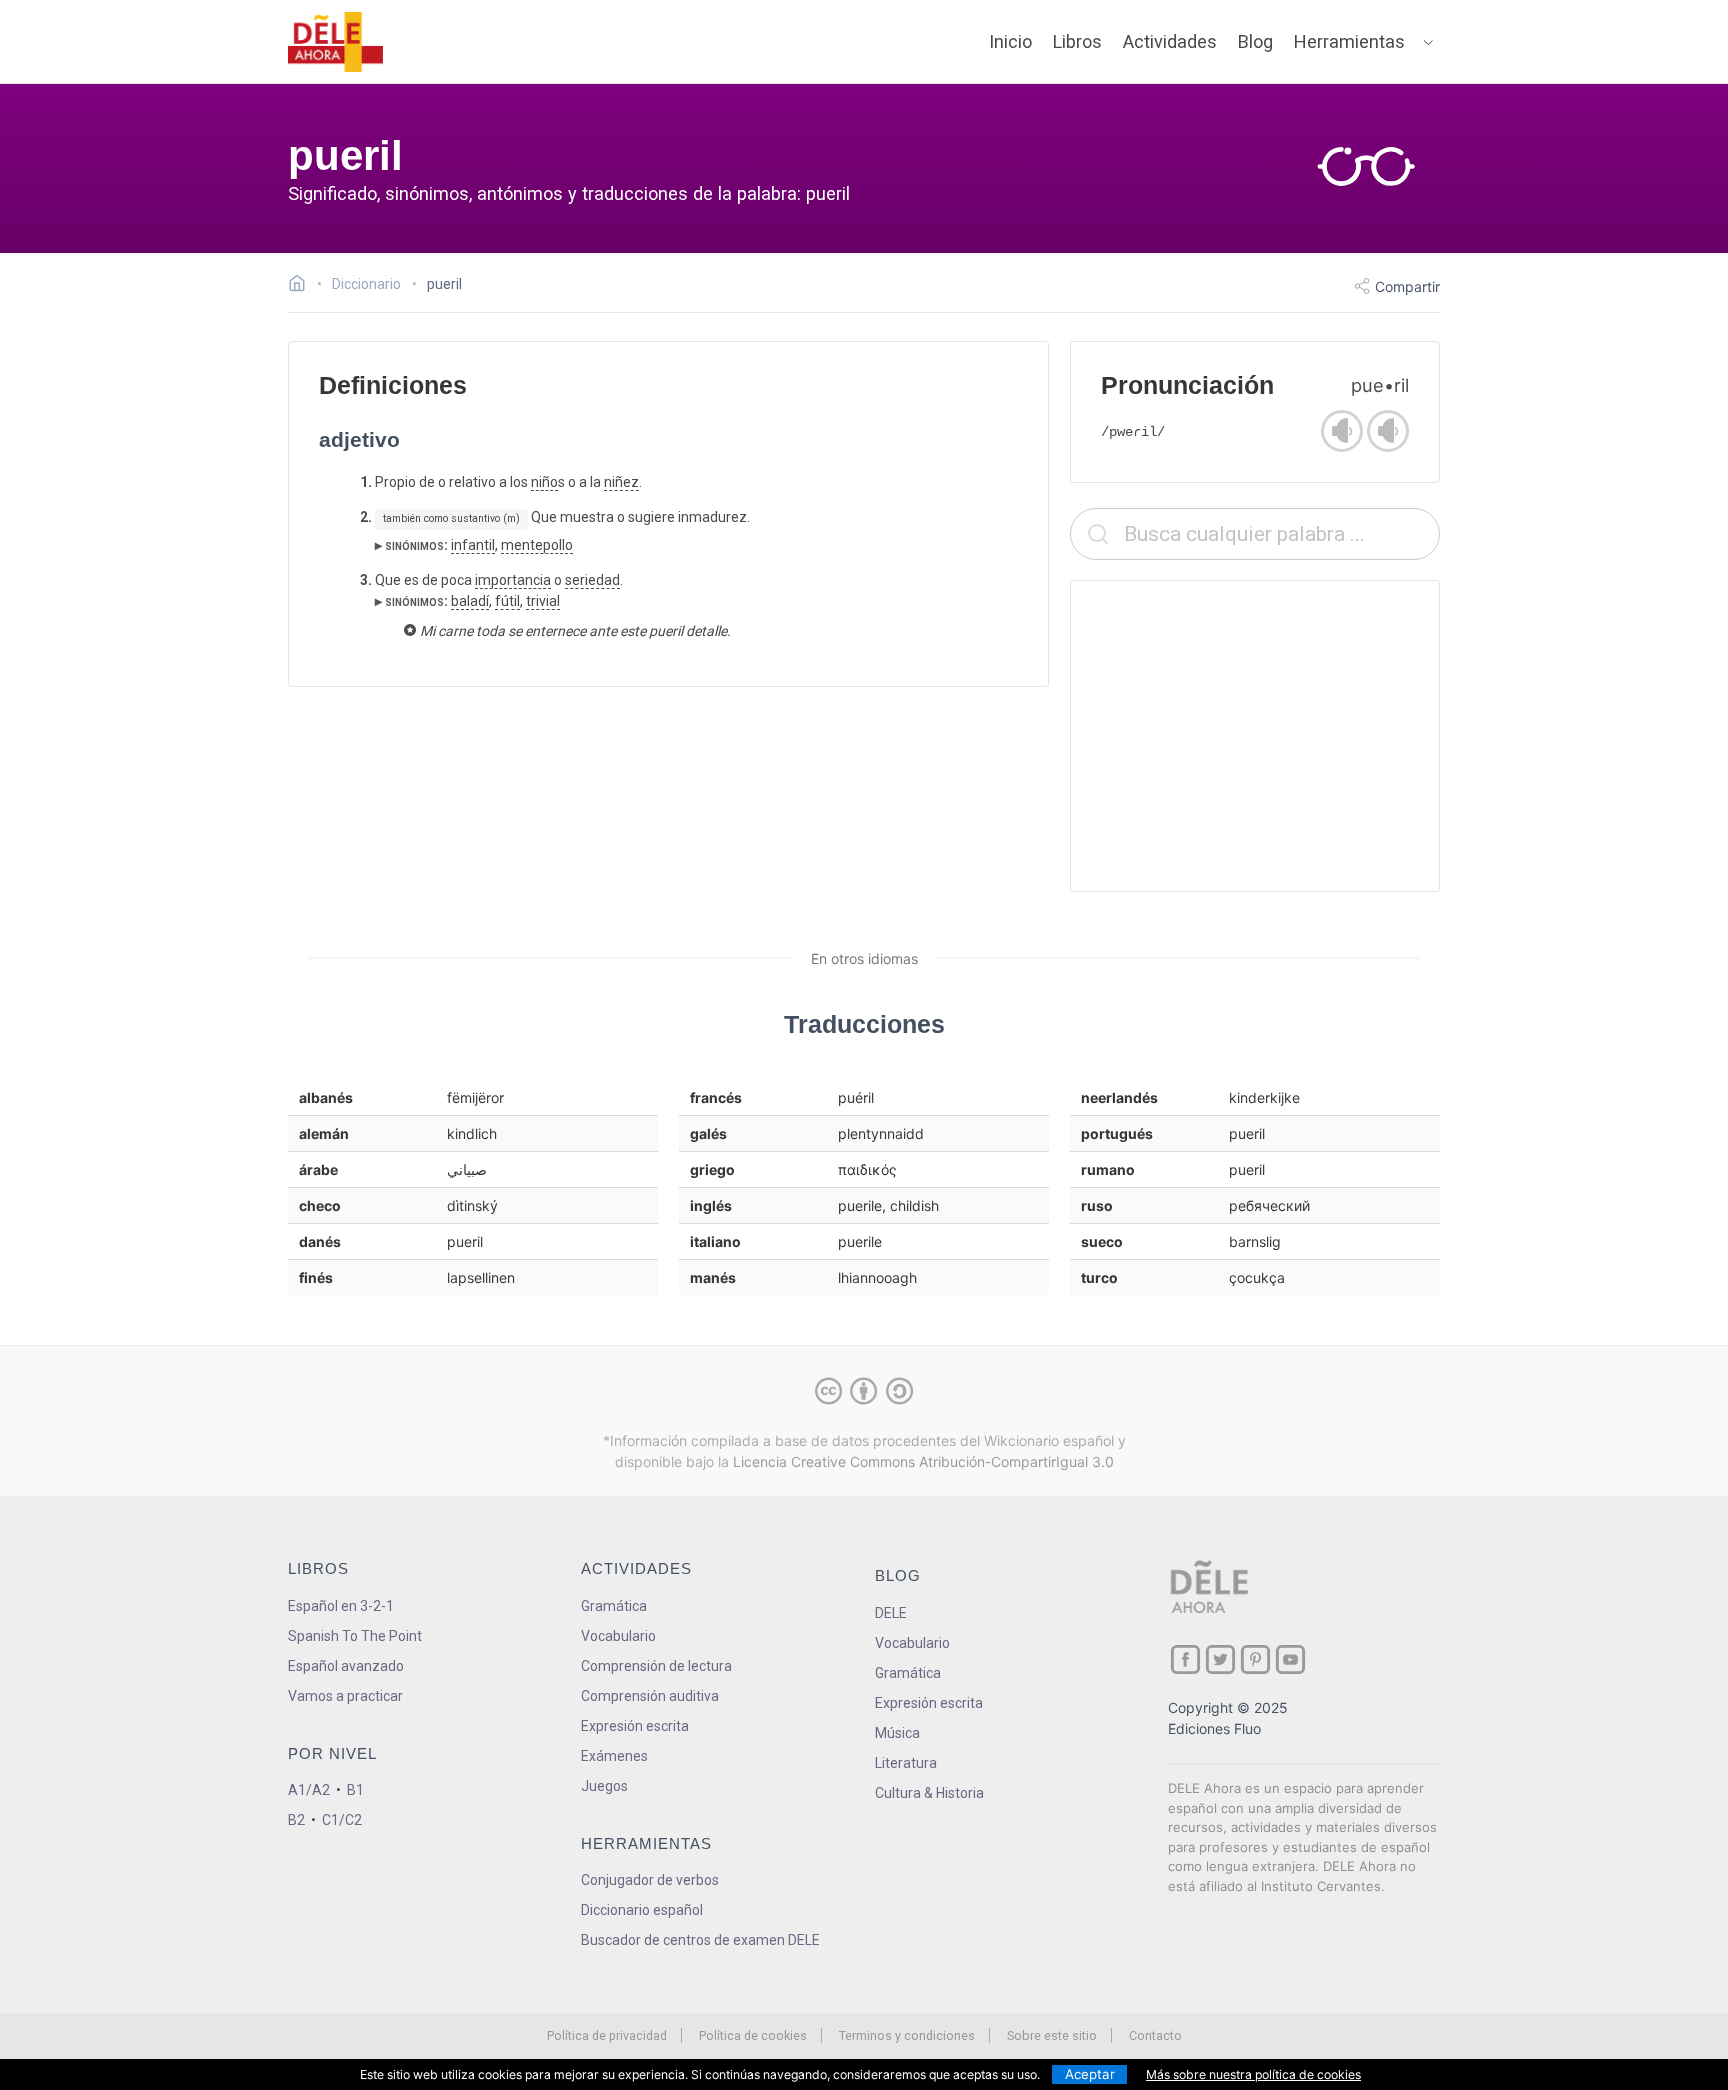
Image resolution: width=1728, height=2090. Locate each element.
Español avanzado (346, 1666)
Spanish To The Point (355, 1636)
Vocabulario (618, 1636)
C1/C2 (342, 1820)
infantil (473, 545)
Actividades (1170, 41)
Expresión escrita (635, 1726)
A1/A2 (309, 1790)
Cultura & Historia (929, 1793)
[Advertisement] (1255, 736)
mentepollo (537, 545)
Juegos (604, 1786)
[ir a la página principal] (336, 42)
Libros (1077, 41)
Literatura (906, 1763)
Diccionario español (642, 1910)
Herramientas (1349, 41)
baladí (470, 601)
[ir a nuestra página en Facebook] (1185, 1659)
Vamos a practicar (345, 1696)
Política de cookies (753, 2035)
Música (897, 1733)
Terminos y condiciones (907, 2035)
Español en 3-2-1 (341, 1606)
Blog (1255, 41)
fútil (507, 601)
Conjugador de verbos (650, 1880)
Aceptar (1090, 2074)
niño (544, 482)
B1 (355, 1790)
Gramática (614, 1606)
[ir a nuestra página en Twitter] (1220, 1659)
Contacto (1155, 2035)
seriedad (592, 580)
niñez (621, 482)
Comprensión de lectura (656, 1666)
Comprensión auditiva (650, 1696)
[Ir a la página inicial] (302, 286)
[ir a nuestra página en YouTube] (1290, 1659)
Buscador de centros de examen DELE (700, 1940)
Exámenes (614, 1756)
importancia (513, 580)
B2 (296, 1820)
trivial (543, 601)
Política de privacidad (607, 2035)
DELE (891, 1613)
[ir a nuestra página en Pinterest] (1255, 1659)
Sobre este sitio (1052, 2035)
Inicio (1010, 41)
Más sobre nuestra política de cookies (1253, 2074)
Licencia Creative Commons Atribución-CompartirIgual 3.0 (923, 1461)
